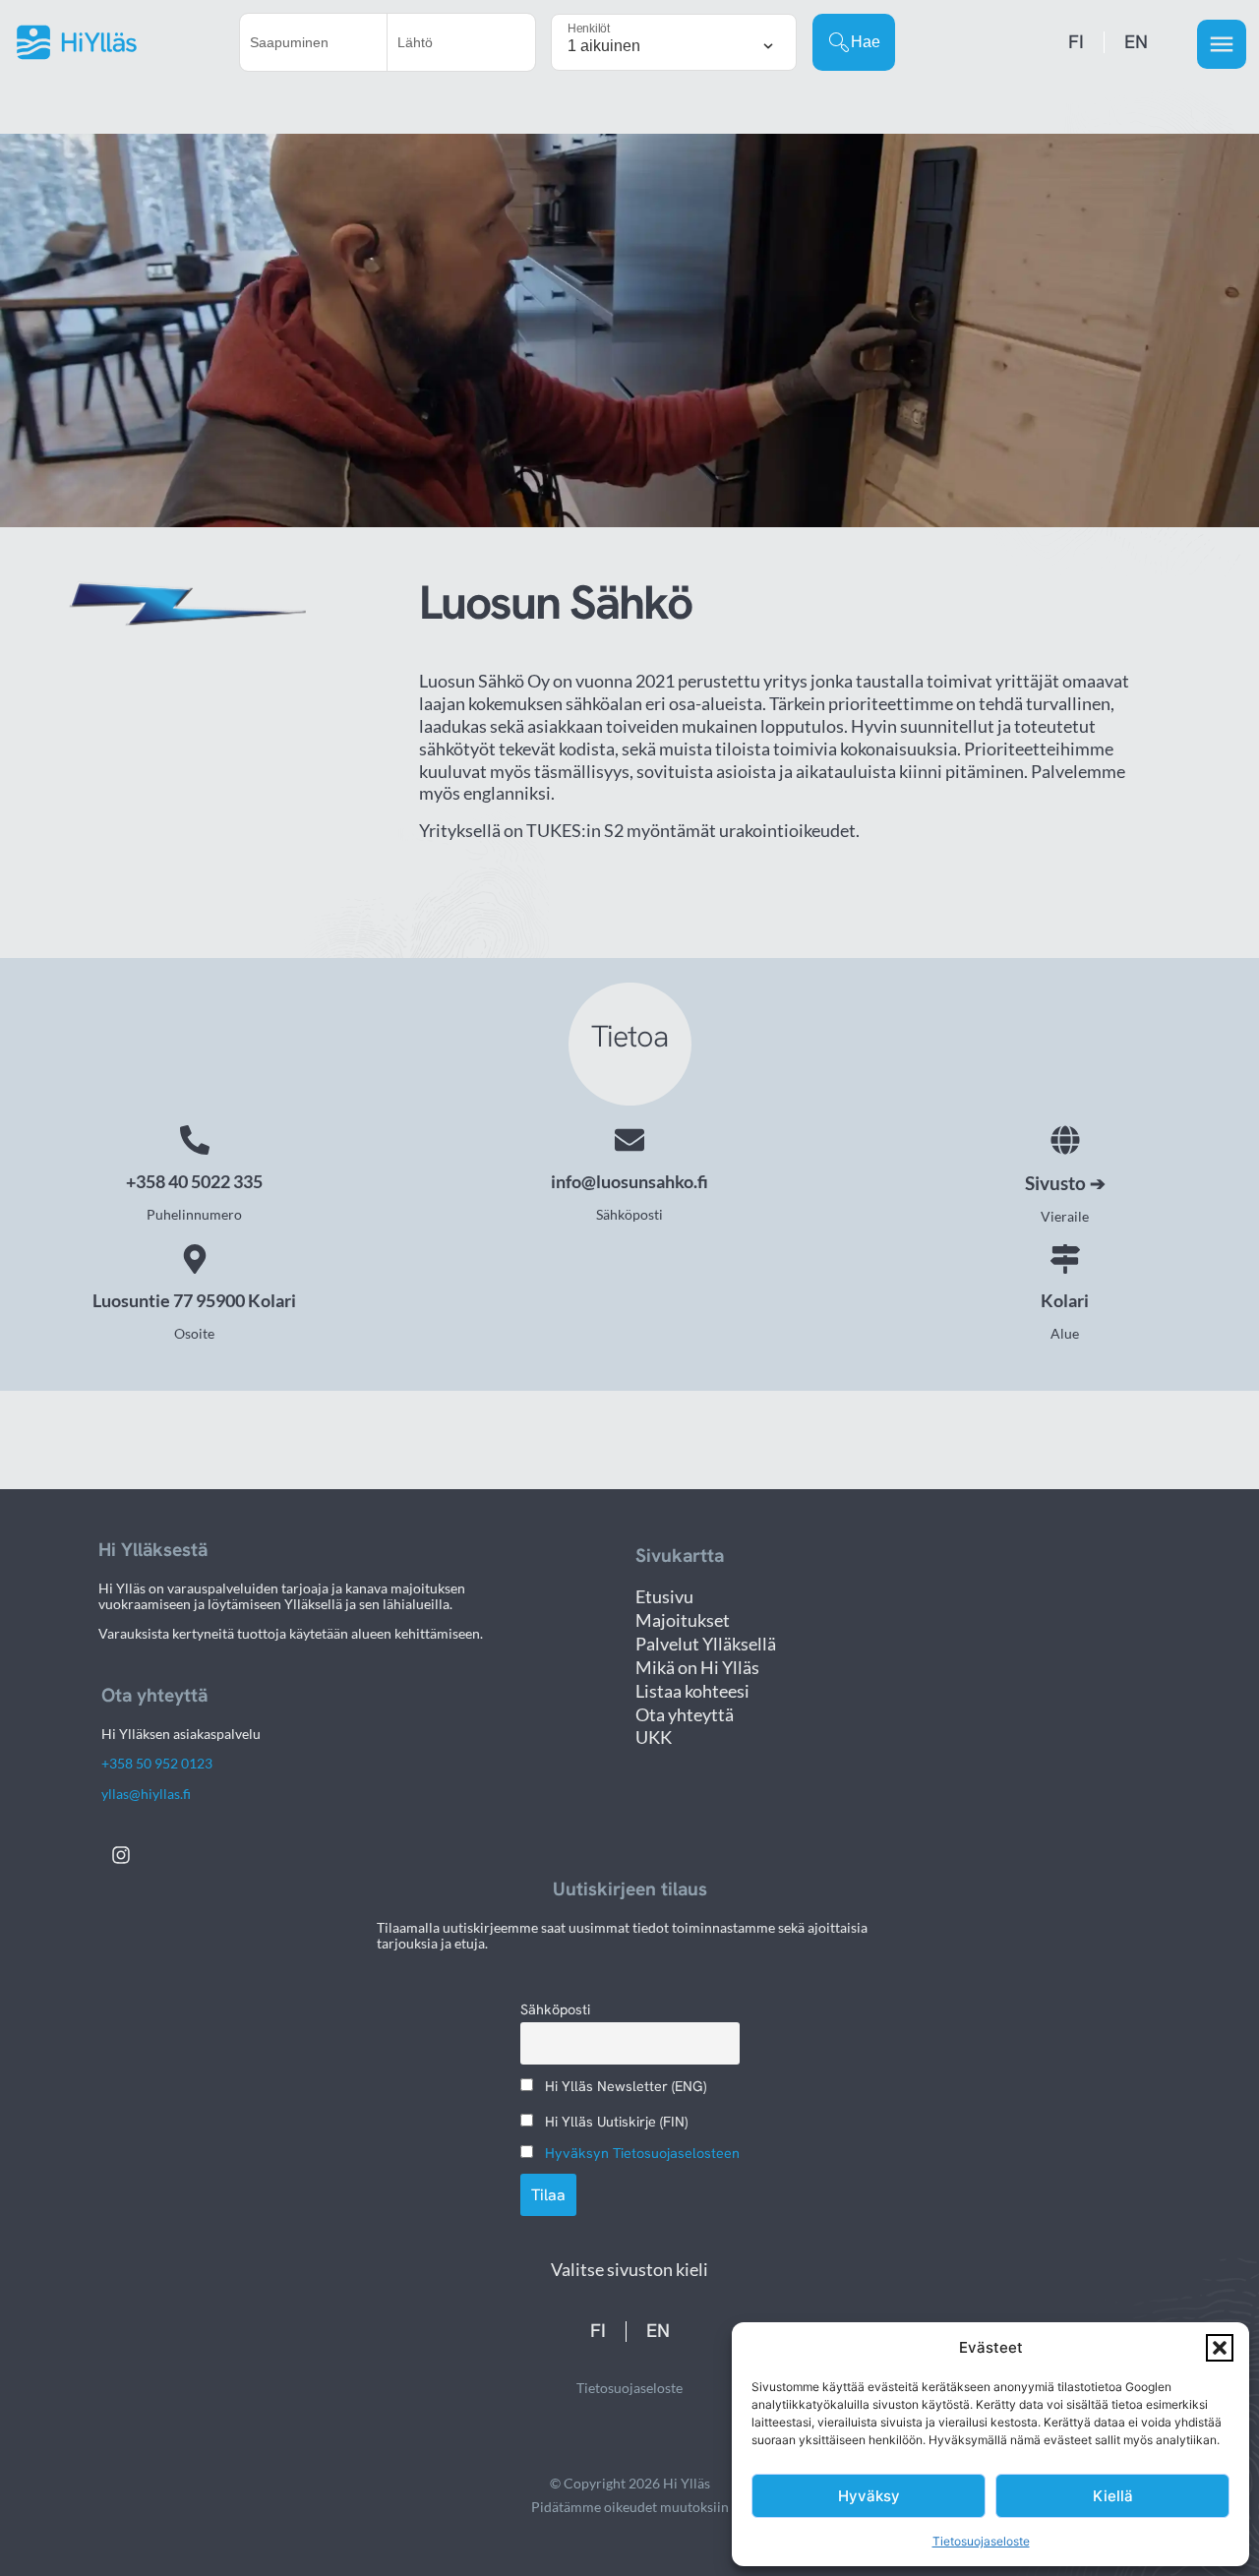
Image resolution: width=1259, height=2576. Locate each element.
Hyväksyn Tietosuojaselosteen (642, 2153)
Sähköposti (555, 2009)
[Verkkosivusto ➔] (1065, 1140)
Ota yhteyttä (685, 1715)
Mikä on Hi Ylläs (697, 1668)
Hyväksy (869, 2496)
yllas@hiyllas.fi (146, 1794)
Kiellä (1113, 2496)
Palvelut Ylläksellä (706, 1644)
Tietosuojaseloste (981, 2541)
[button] (1220, 2348)
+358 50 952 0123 (157, 1763)
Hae (866, 42)
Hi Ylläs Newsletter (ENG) (624, 2086)
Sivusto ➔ (1065, 1183)
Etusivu (664, 1597)
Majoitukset (683, 1620)
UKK (654, 1737)
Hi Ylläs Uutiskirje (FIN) (614, 2122)
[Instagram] (121, 1855)
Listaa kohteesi (692, 1691)
